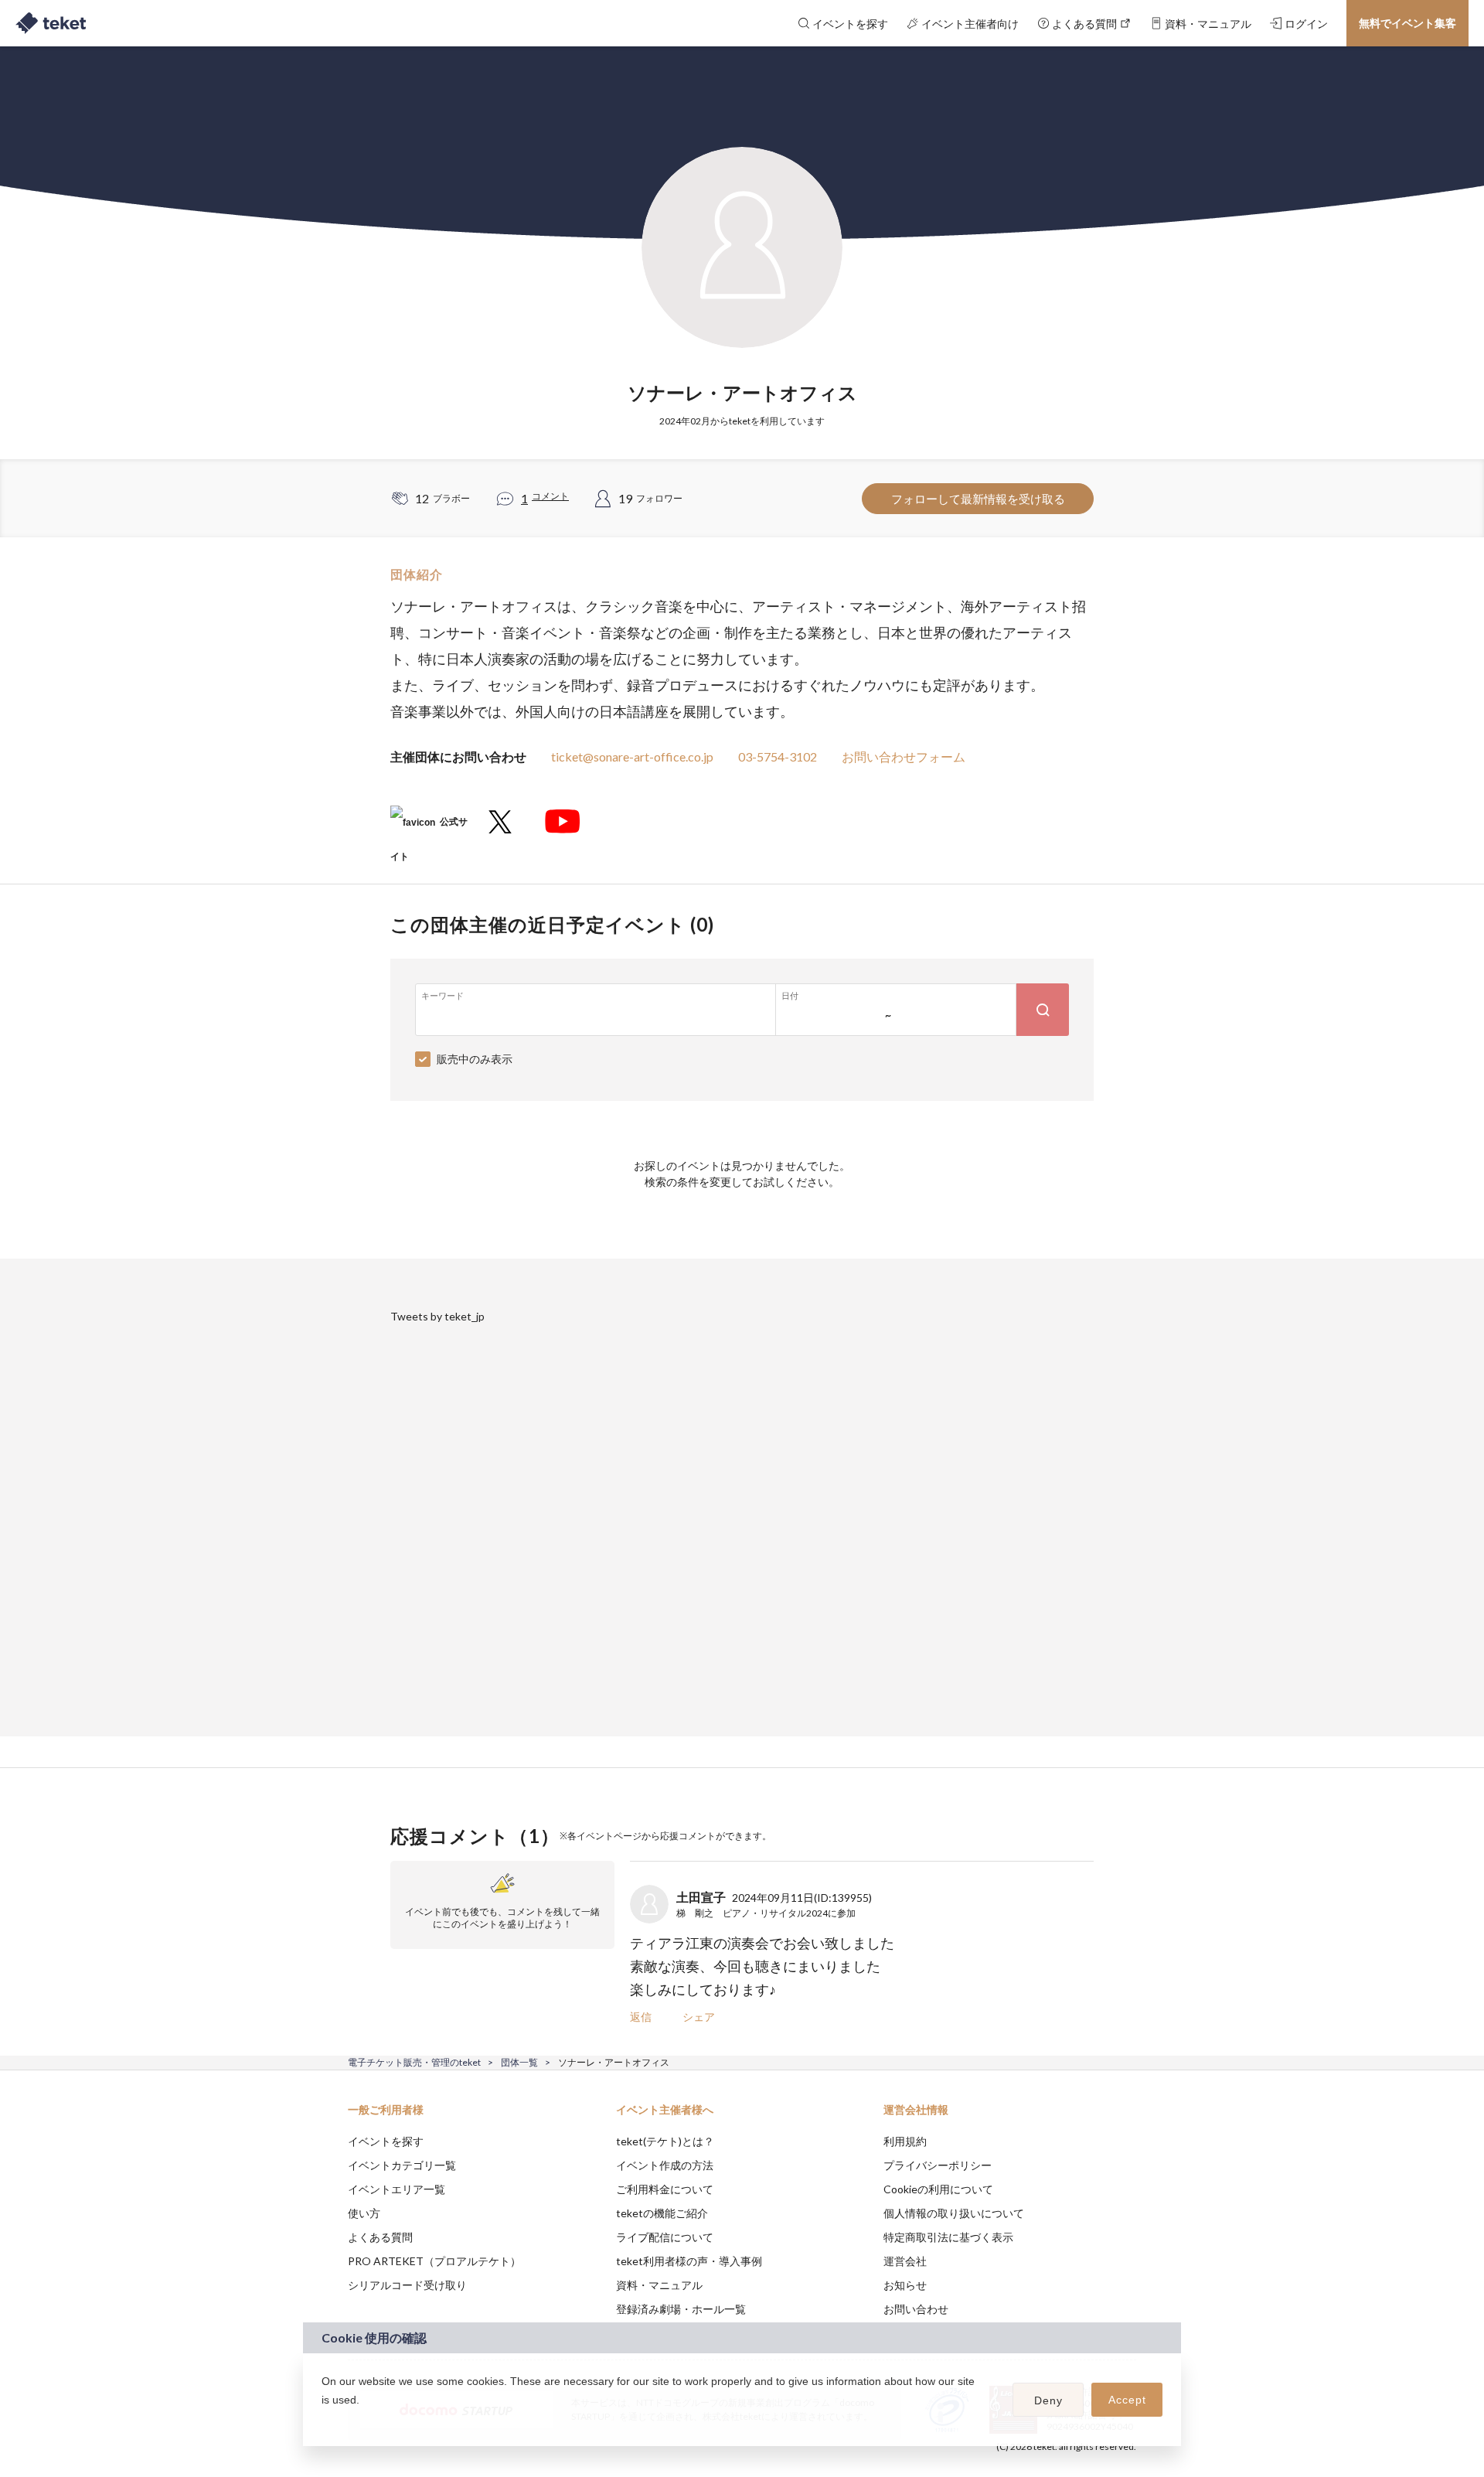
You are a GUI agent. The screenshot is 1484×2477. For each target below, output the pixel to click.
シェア (699, 2017)
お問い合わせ (916, 2309)
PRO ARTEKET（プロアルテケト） (434, 2261)
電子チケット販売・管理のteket (414, 2062)
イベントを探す (386, 2141)
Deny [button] (1048, 2400)
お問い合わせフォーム (904, 756)
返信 (641, 2017)
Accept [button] (1127, 2400)
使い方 (364, 2213)
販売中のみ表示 (475, 1059)
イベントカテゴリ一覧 (402, 2165)
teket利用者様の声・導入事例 (689, 2261)
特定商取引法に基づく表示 (948, 2237)
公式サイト (429, 828)
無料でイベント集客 (1407, 23)
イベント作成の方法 (665, 2165)
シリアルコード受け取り (407, 2285)
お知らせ (905, 2285)
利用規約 (905, 2141)
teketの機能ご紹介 (662, 2213)
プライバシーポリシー (938, 2165)
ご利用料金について (665, 2189)
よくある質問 (380, 2237)
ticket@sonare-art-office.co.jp (632, 756)
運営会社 (905, 2261)
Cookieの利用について (938, 2189)
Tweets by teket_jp (437, 1316)
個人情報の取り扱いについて (954, 2213)
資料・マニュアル (659, 2285)
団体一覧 (519, 2062)
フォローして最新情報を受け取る (978, 499)
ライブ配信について (665, 2237)
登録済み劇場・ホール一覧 (681, 2309)
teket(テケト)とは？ (665, 2141)
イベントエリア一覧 (397, 2189)
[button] (324, 2420)
